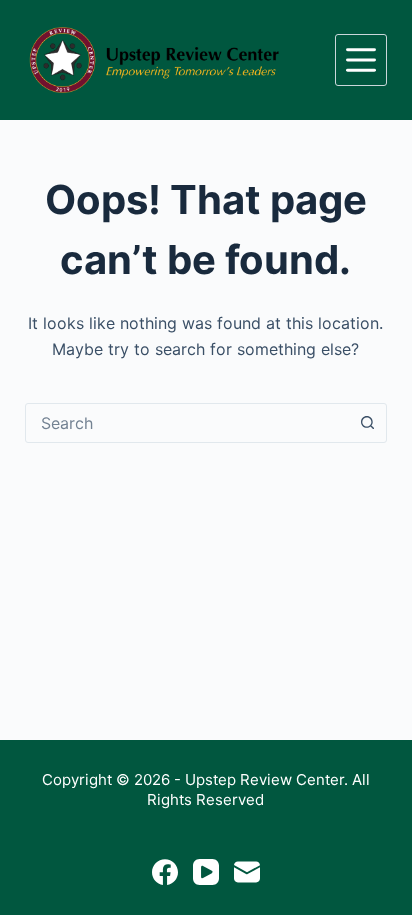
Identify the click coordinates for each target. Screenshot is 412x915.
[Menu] (361, 60)
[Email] (247, 872)
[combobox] (187, 423)
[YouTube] (206, 872)
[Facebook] (165, 872)
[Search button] (367, 423)
